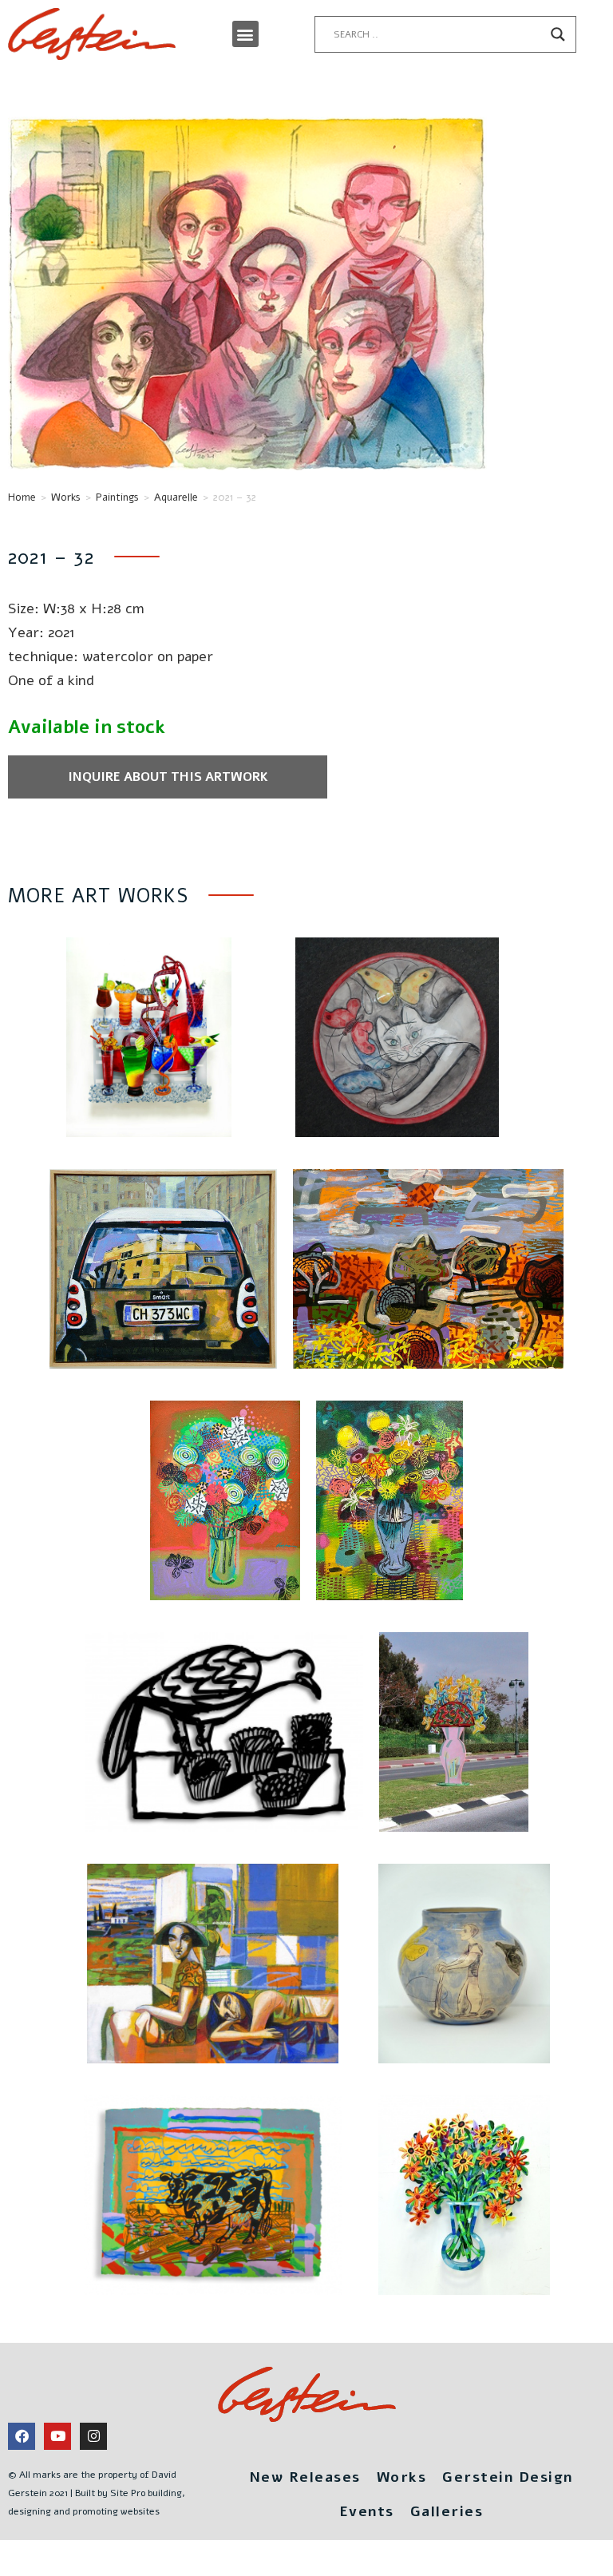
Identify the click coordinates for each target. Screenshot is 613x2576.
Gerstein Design (508, 2477)
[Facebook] (22, 2436)
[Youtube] (57, 2436)
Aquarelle (176, 497)
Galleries (447, 2511)
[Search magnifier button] (558, 34)
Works (66, 497)
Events (367, 2511)
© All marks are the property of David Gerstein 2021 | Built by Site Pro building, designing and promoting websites (97, 2493)
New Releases (305, 2477)
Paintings (117, 497)
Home (22, 497)
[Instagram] (93, 2436)
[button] (245, 34)
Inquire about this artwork (168, 777)
